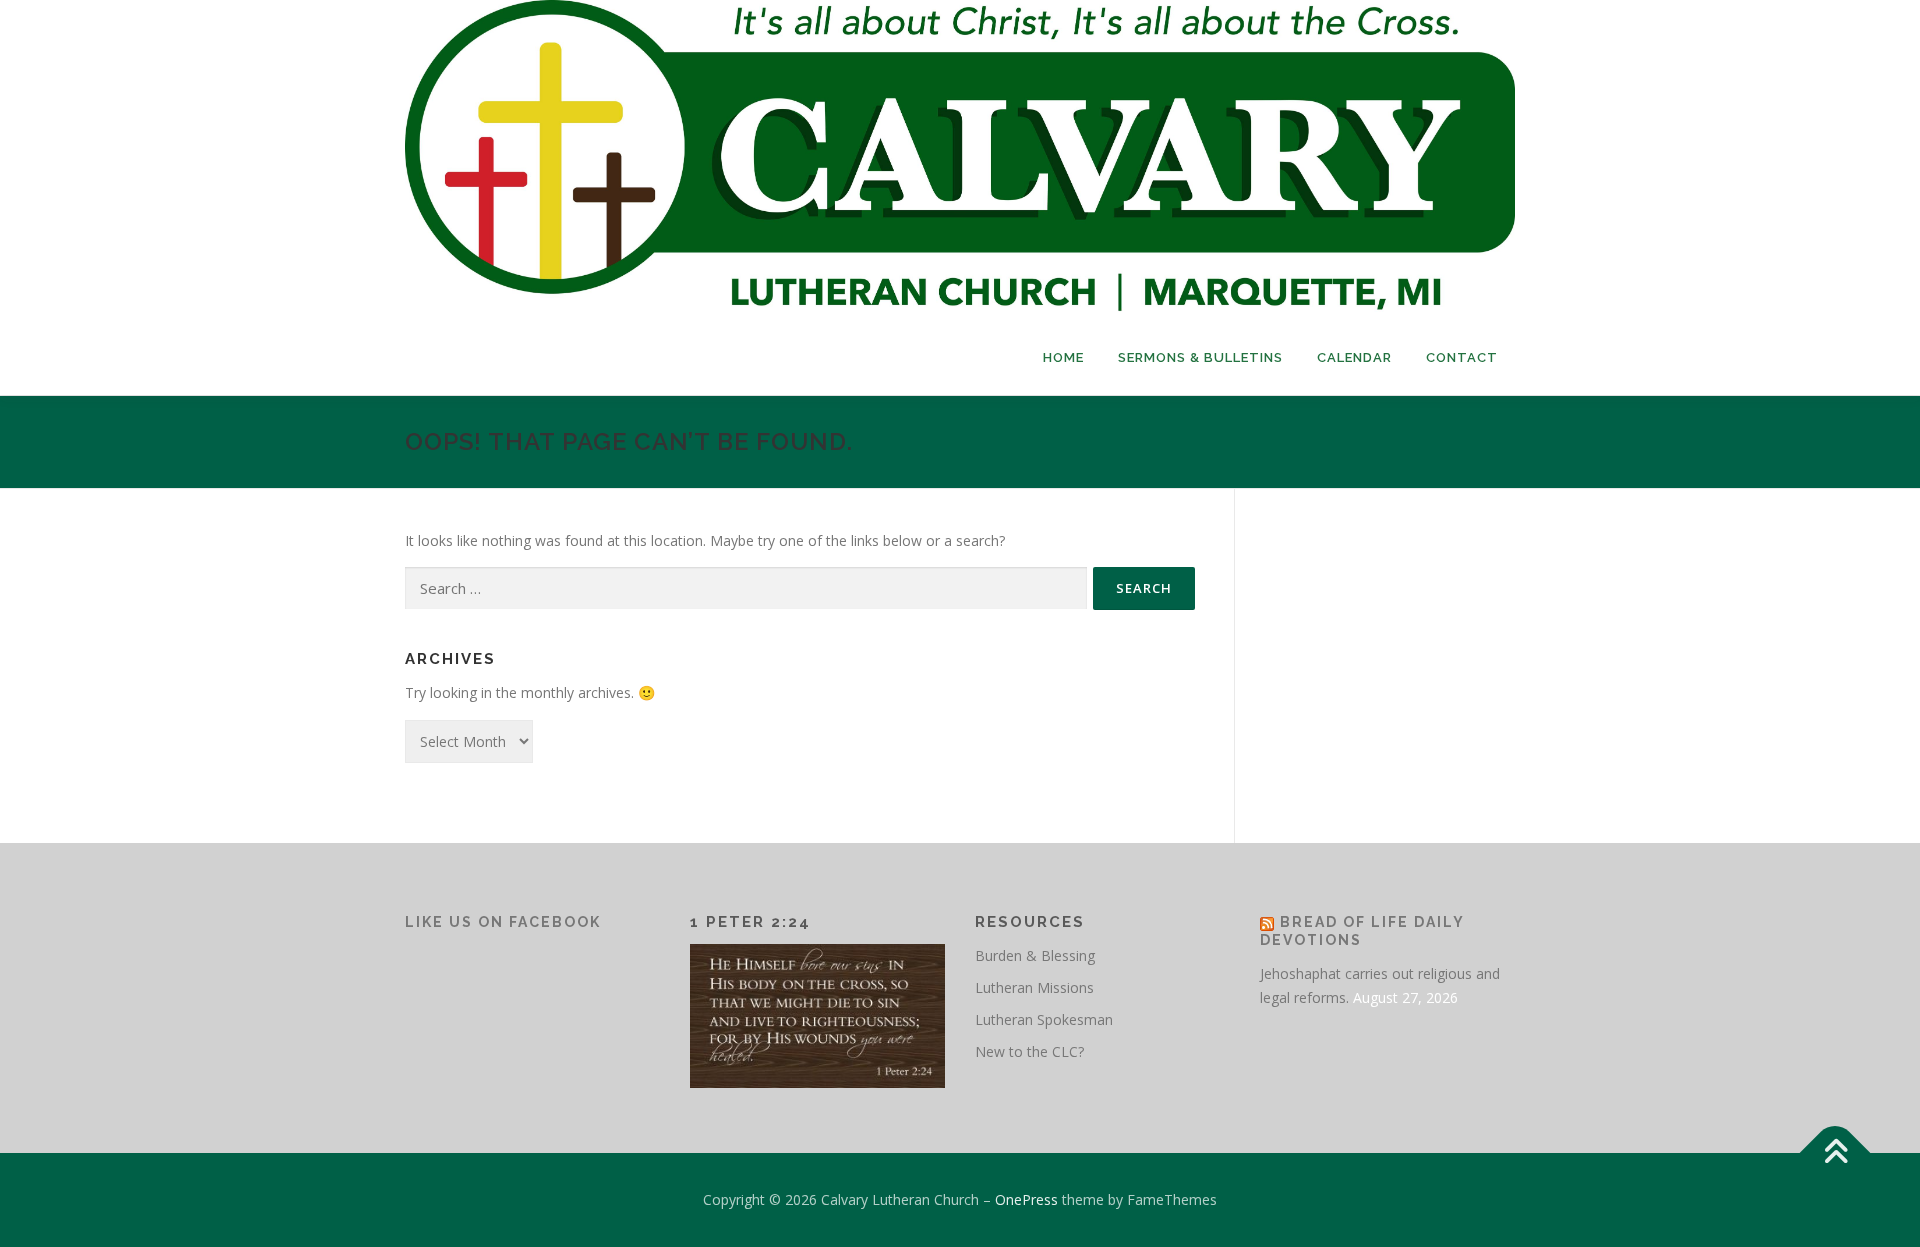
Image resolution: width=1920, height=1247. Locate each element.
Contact (1462, 357)
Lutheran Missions (1034, 987)
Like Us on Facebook (503, 922)
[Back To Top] (1835, 1152)
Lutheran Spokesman (1044, 1019)
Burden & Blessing (1035, 955)
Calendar (1354, 357)
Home (1063, 357)
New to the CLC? (1029, 1051)
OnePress (1026, 1199)
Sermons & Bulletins (1200, 357)
